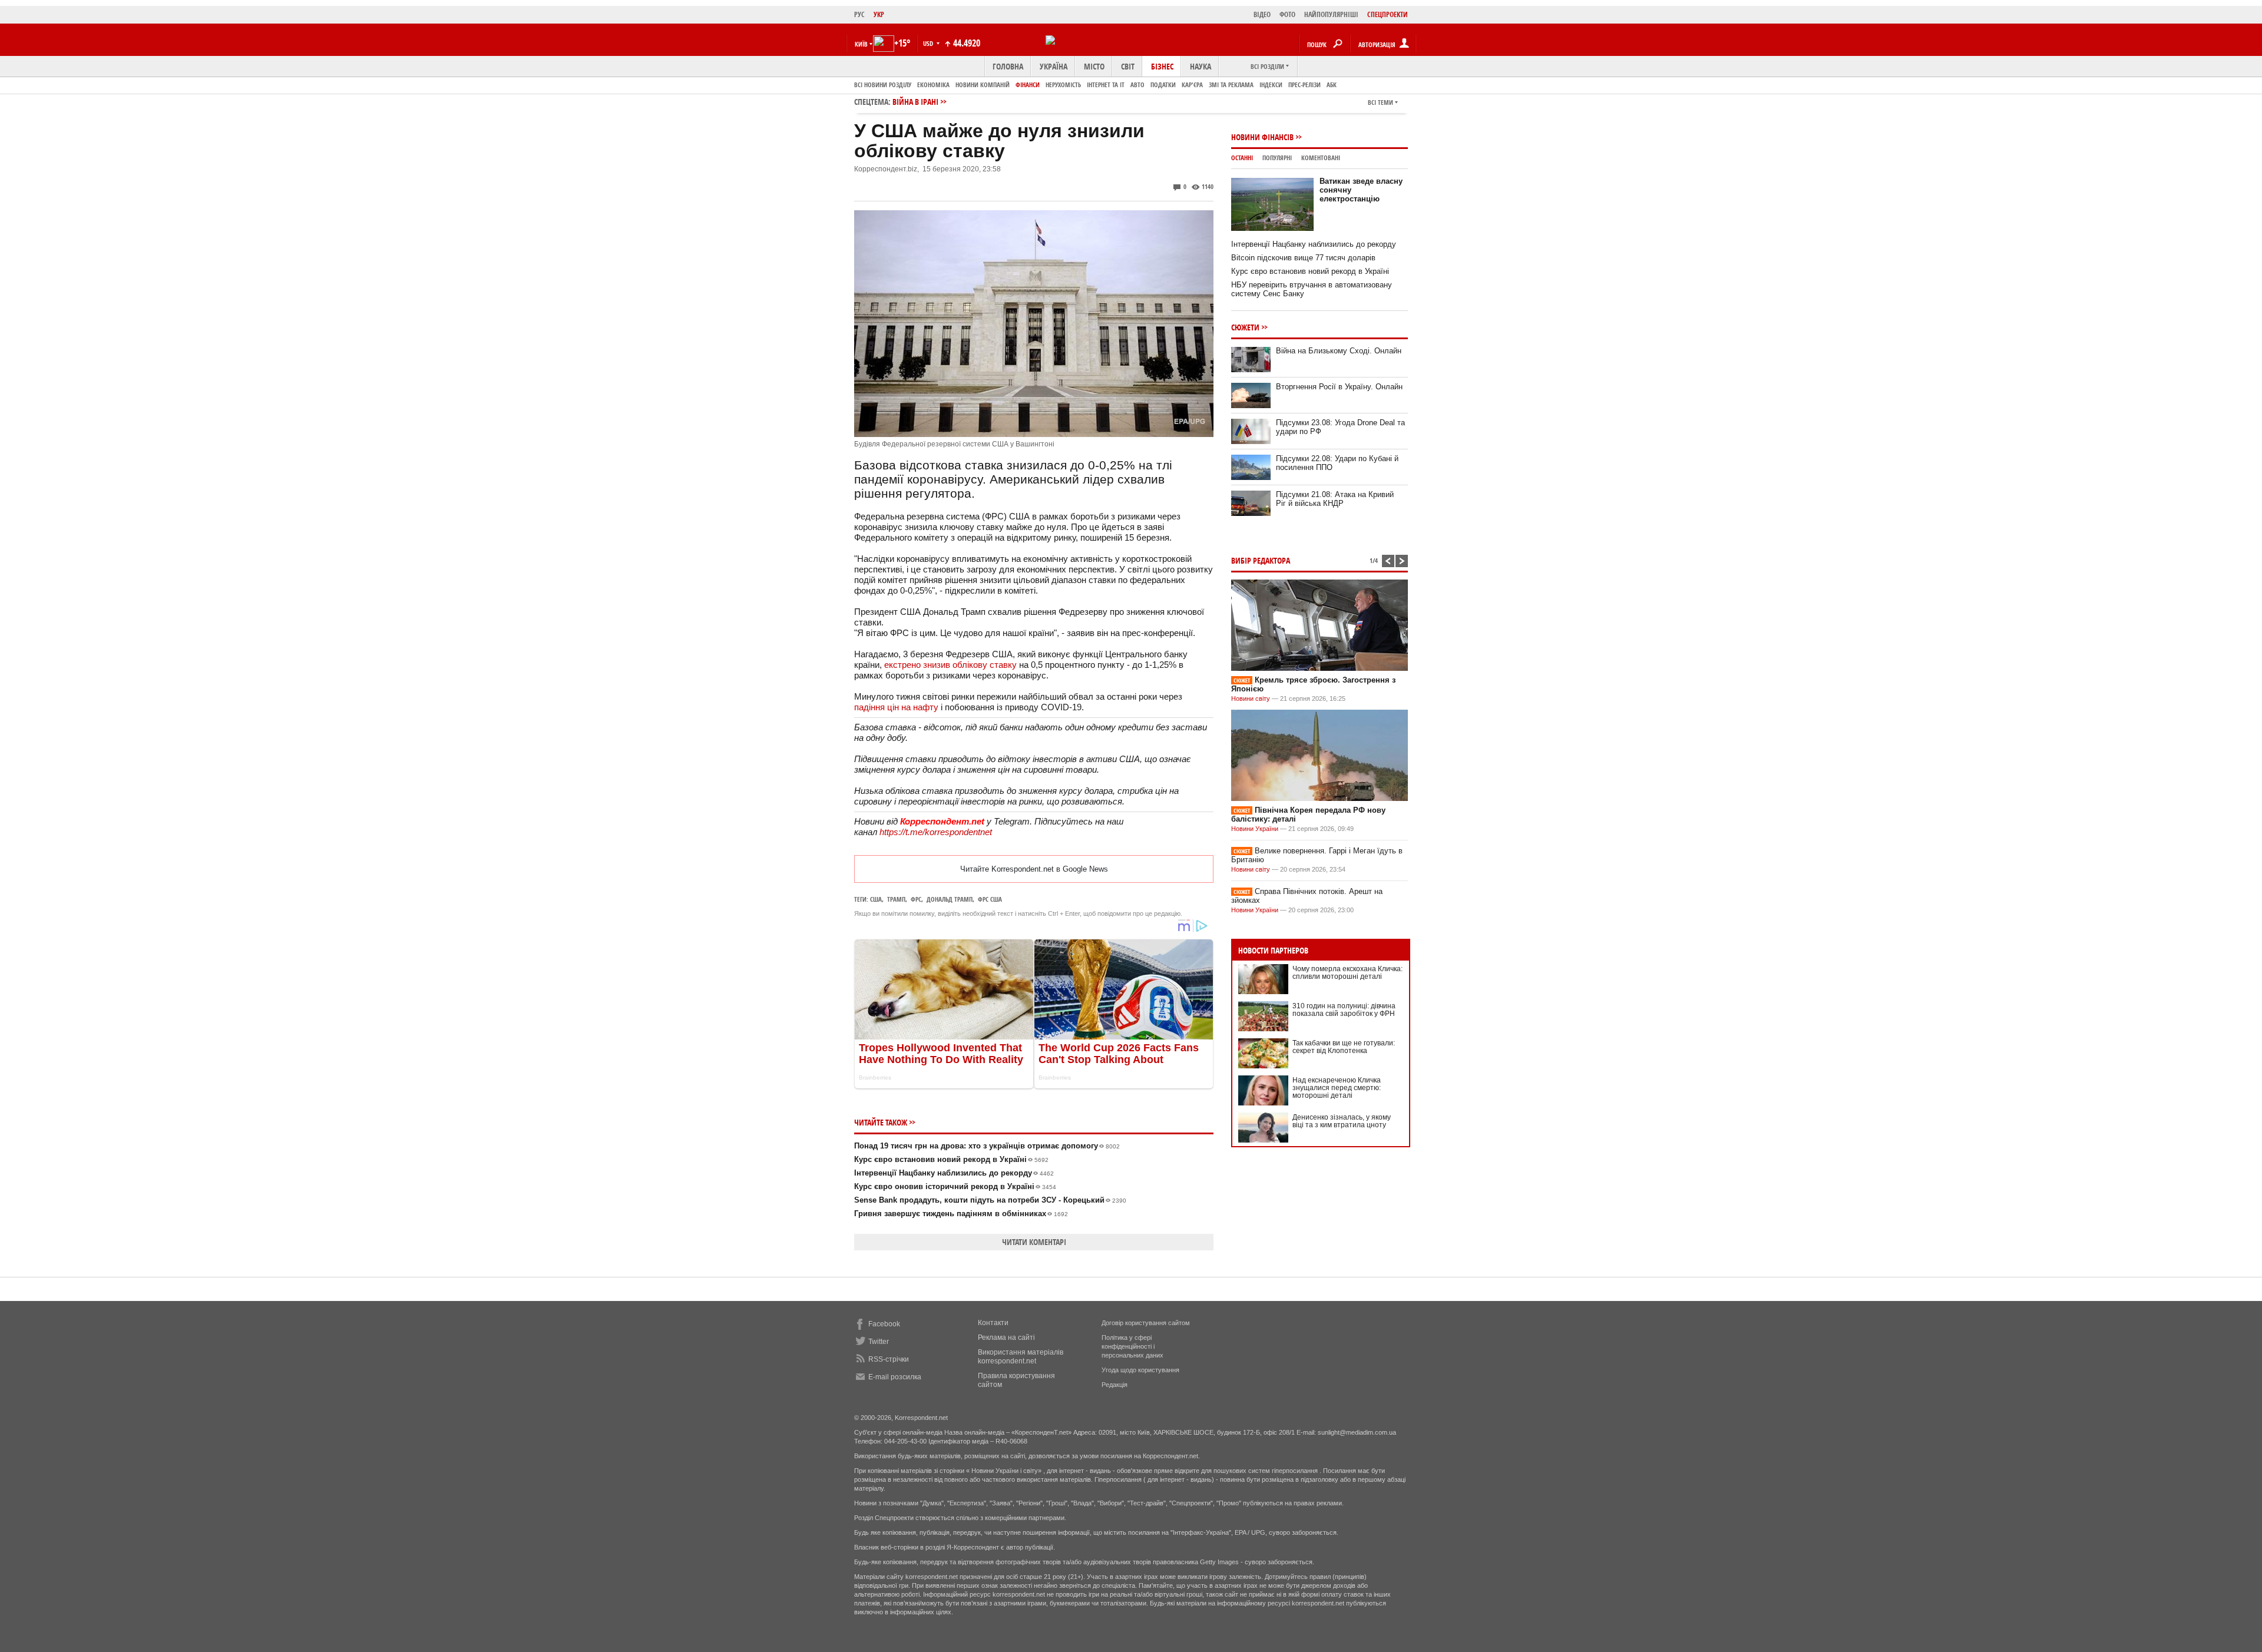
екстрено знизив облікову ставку (950, 665)
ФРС (916, 899)
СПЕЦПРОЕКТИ (1388, 14)
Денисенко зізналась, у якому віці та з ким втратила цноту (1342, 1121)
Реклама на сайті (1006, 1338)
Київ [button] (861, 44)
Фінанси (1028, 85)
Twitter (879, 1342)
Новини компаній (983, 85)
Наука (1201, 66)
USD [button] (929, 43)
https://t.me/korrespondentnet (936, 832)
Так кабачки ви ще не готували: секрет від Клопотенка (1344, 1047)
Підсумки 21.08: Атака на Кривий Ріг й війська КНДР (1335, 499)
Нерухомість (1063, 85)
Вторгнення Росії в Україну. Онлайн (1339, 387)
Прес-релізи (1304, 85)
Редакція (1115, 1385)
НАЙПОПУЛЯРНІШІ (1331, 14)
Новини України (1255, 829)
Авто (1137, 85)
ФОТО (1287, 14)
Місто (1094, 66)
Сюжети (1245, 327)
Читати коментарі (1034, 1242)
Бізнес (1162, 66)
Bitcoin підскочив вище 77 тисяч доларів (1303, 258)
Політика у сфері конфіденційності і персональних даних (1132, 1346)
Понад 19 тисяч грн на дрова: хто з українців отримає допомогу (987, 1146)
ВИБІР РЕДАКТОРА (1261, 560)
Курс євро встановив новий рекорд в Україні (951, 1159)
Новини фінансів (1262, 137)
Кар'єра (1192, 85)
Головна (1008, 66)
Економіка (933, 85)
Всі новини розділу (883, 85)
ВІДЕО (1262, 14)
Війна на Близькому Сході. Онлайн (1339, 351)
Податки (1163, 85)
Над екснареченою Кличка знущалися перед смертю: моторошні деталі (1337, 1088)
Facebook (884, 1324)
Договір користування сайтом (1146, 1323)
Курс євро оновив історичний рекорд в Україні (955, 1186)
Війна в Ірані (915, 102)
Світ (1128, 66)
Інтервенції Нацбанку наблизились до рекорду (954, 1173)
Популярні (1277, 158)
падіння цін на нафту (896, 707)
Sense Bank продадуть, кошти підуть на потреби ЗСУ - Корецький (990, 1200)
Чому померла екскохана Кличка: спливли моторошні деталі (1347, 973)
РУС (859, 14)
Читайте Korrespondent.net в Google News (1034, 869)
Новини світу (1251, 698)
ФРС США (990, 899)
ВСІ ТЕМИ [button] (1380, 102)
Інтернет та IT (1106, 85)
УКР (879, 14)
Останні (1242, 158)
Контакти (993, 1323)
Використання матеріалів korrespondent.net (1021, 1357)
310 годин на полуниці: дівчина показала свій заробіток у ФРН (1344, 1010)
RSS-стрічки (889, 1359)
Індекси (1271, 85)
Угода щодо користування (1140, 1370)
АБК (1332, 85)
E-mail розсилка (895, 1377)
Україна (1054, 66)
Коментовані (1321, 158)
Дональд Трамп (950, 899)
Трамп (896, 899)
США (876, 899)
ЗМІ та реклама (1231, 85)
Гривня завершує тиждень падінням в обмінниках (961, 1214)
